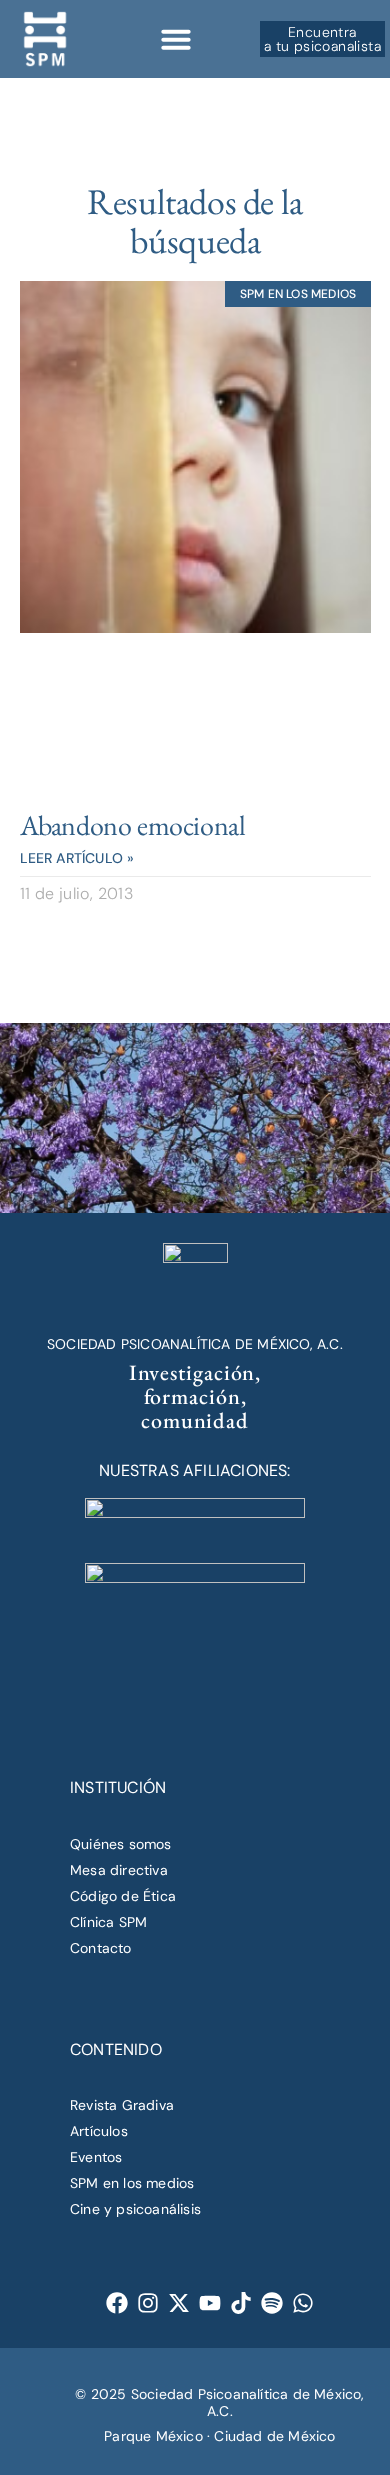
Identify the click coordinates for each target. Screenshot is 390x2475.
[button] (176, 39)
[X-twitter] (179, 2302)
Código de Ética (123, 1896)
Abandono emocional (133, 825)
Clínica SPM (108, 1922)
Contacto (101, 1948)
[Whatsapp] (303, 2302)
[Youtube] (210, 2302)
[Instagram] (148, 2302)
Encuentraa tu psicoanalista (322, 39)
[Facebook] (117, 2302)
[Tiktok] (241, 2302)
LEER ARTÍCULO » (77, 858)
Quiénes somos (121, 1844)
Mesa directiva (119, 1870)
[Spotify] (272, 2302)
